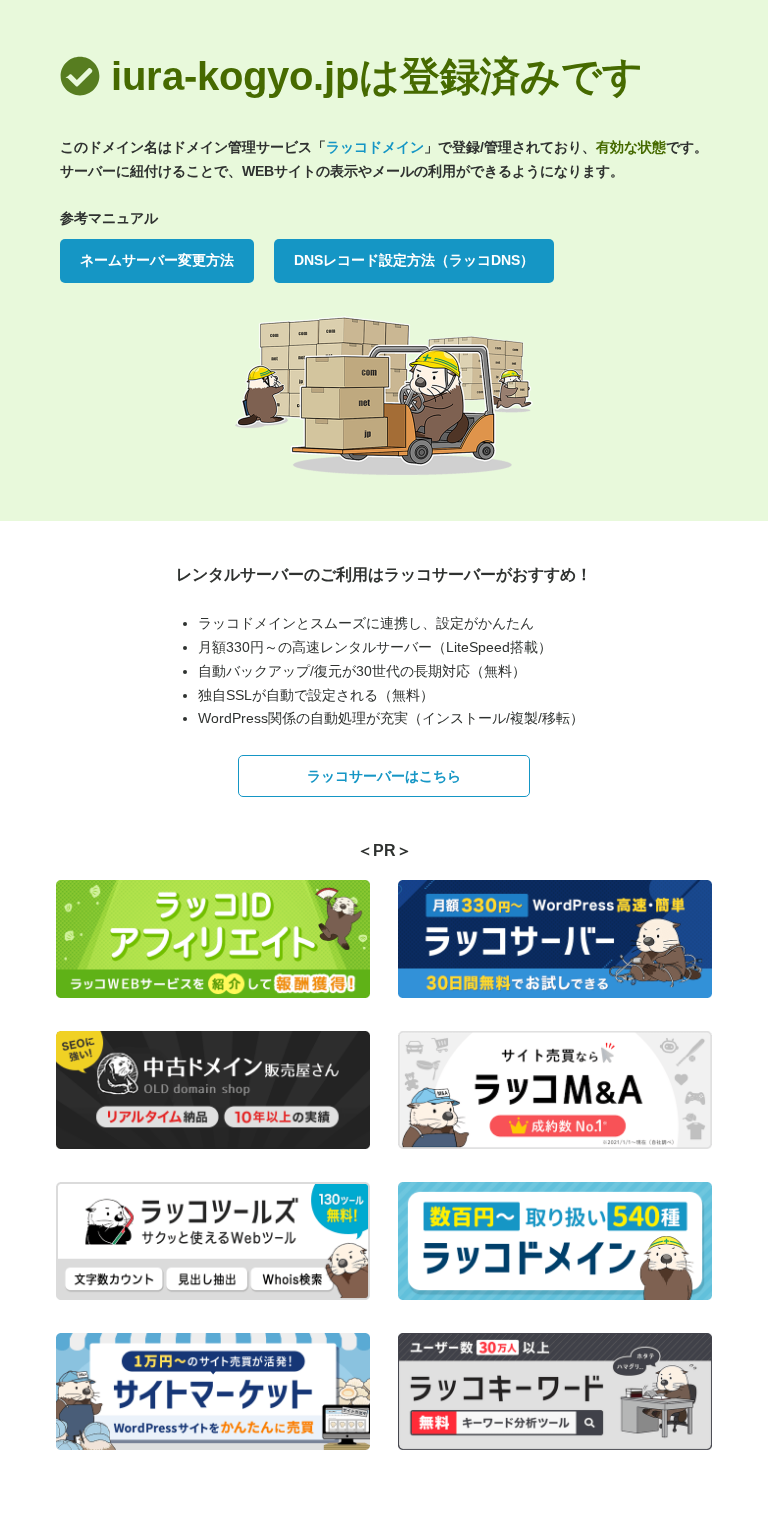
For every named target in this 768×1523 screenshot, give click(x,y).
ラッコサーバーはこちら (384, 776)
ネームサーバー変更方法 (157, 260)
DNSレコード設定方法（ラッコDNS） (414, 260)
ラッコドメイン (375, 147)
